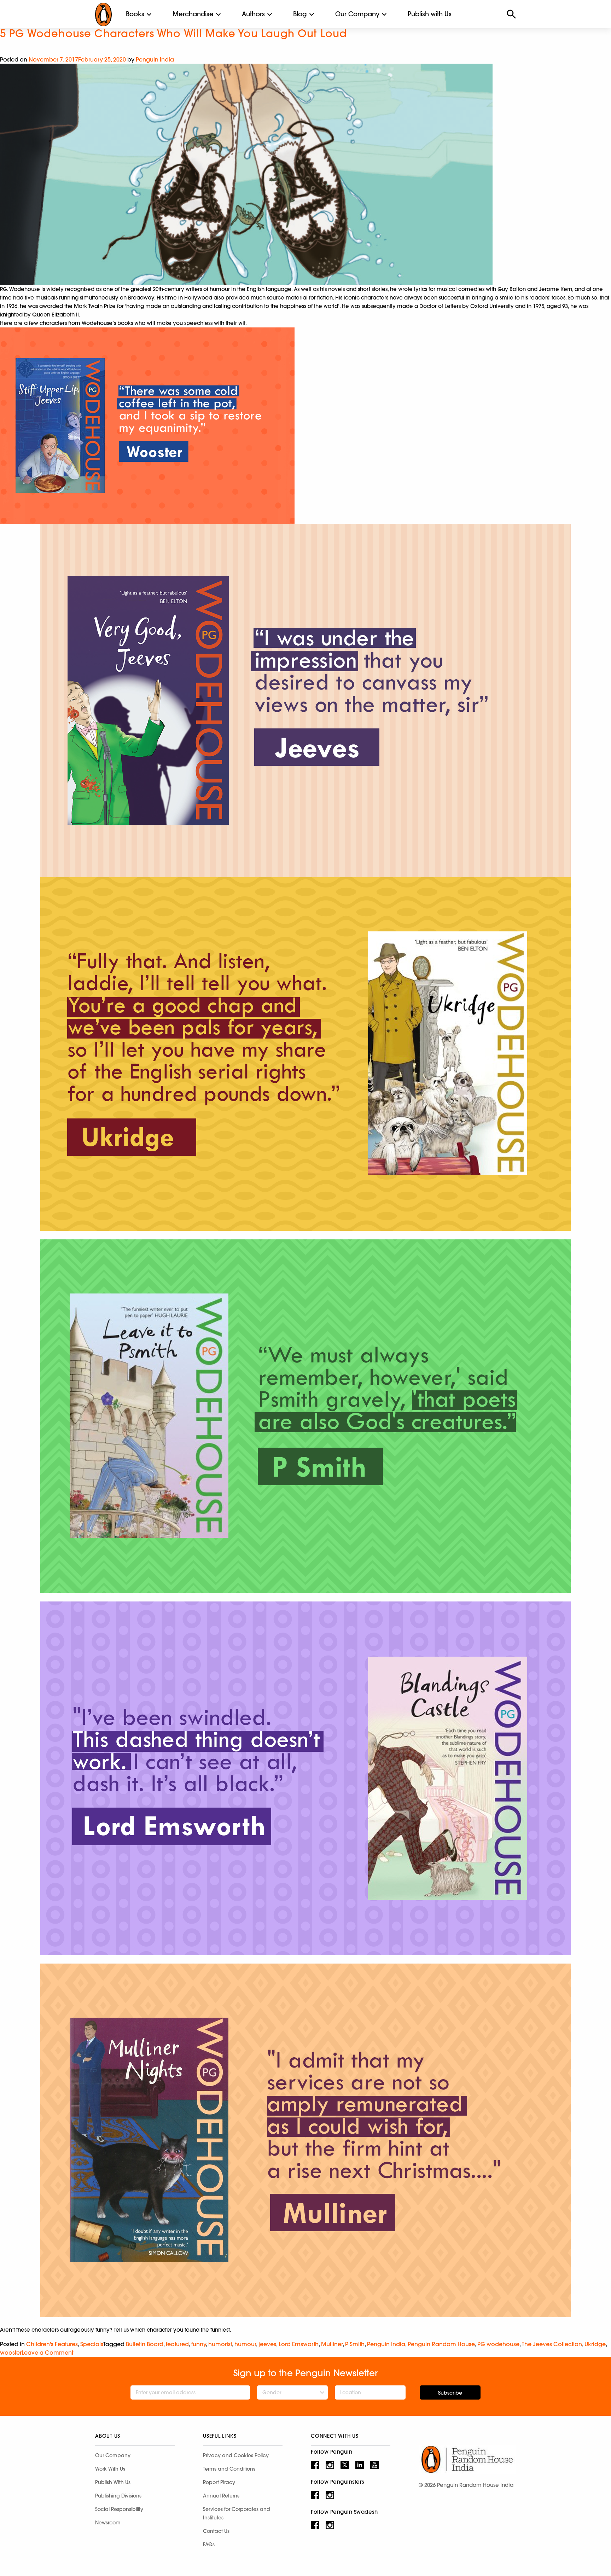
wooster (11, 2353)
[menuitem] (135, 14)
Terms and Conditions (229, 2469)
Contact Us (216, 2531)
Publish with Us (430, 14)
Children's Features (52, 2344)
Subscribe (450, 2393)
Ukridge (595, 2344)
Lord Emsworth (299, 2344)
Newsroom (108, 2523)
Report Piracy (219, 2482)
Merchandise (193, 14)
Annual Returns (221, 2496)
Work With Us (110, 2469)
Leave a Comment (47, 2353)
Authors (253, 14)
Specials (92, 2344)
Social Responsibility (119, 2509)
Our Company (357, 14)
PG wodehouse (498, 2344)
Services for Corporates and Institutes (237, 2513)
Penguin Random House (441, 2344)
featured (177, 2344)
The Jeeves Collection (552, 2344)
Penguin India (155, 59)
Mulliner (332, 2344)
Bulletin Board (145, 2344)
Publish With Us (113, 2482)
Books (135, 14)
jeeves (267, 2344)
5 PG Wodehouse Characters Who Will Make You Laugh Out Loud (173, 33)
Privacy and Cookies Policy (236, 2455)
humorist (220, 2344)
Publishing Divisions (118, 2496)
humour (245, 2344)
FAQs (209, 2545)
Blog (300, 14)
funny (199, 2344)
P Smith (355, 2344)
